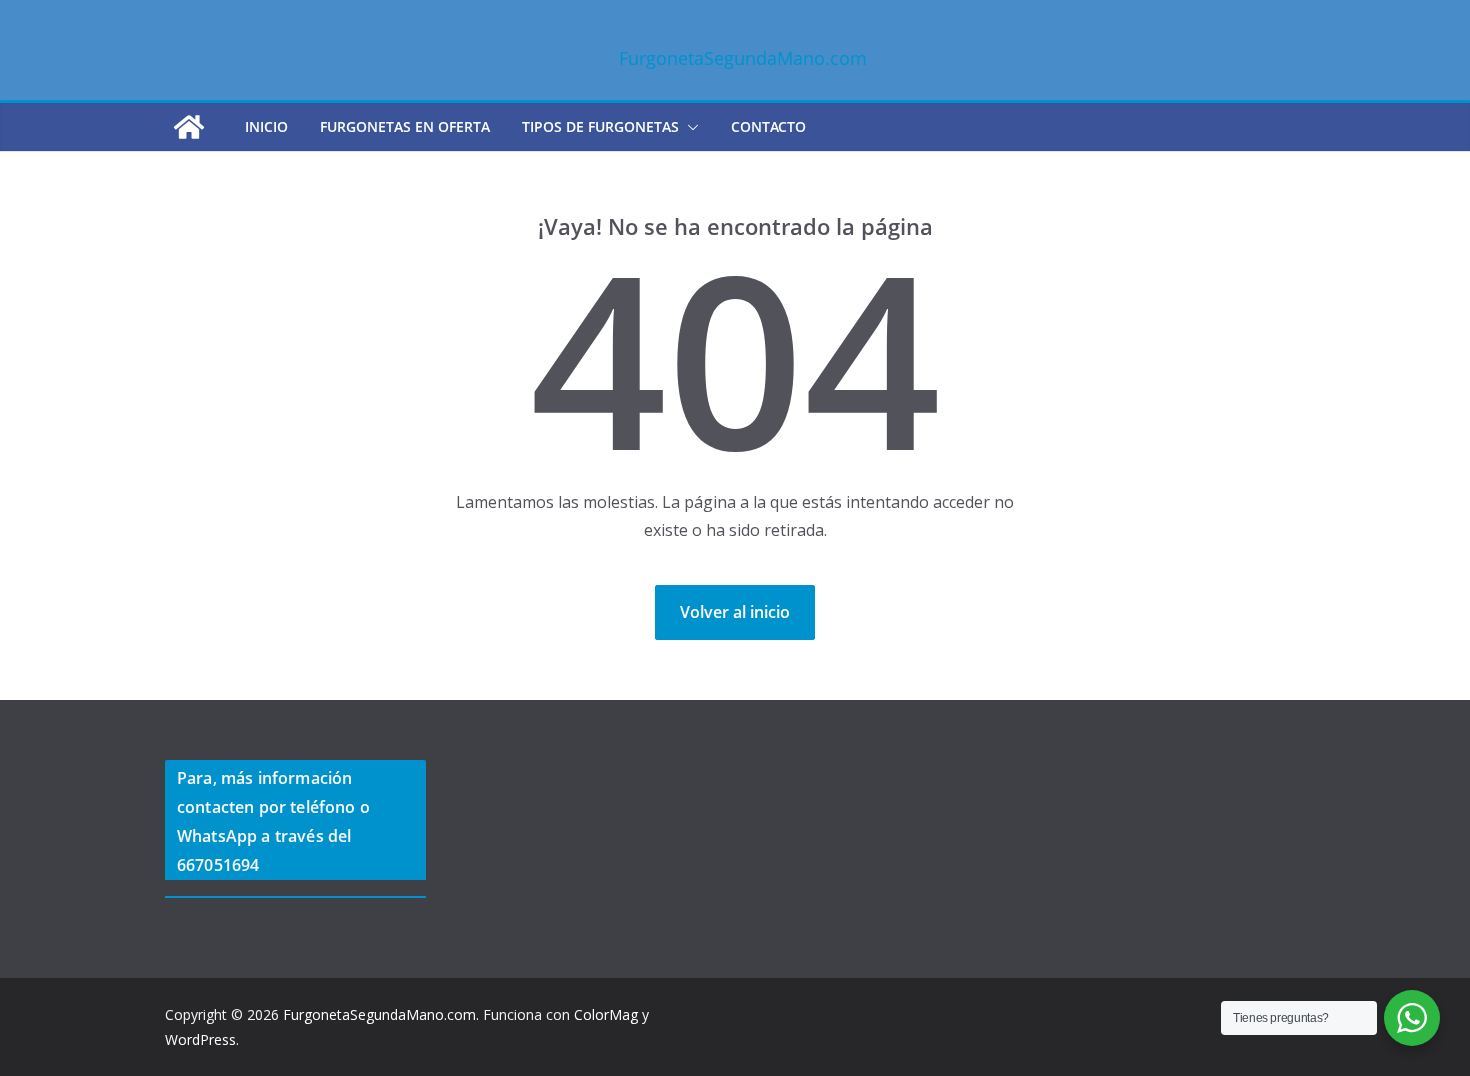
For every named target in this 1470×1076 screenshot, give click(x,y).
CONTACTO (768, 126)
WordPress (200, 1039)
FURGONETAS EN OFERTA (405, 126)
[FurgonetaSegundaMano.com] (189, 127)
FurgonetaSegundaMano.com (743, 58)
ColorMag (606, 1014)
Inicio (266, 126)
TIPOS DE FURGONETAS (600, 126)
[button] (689, 127)
